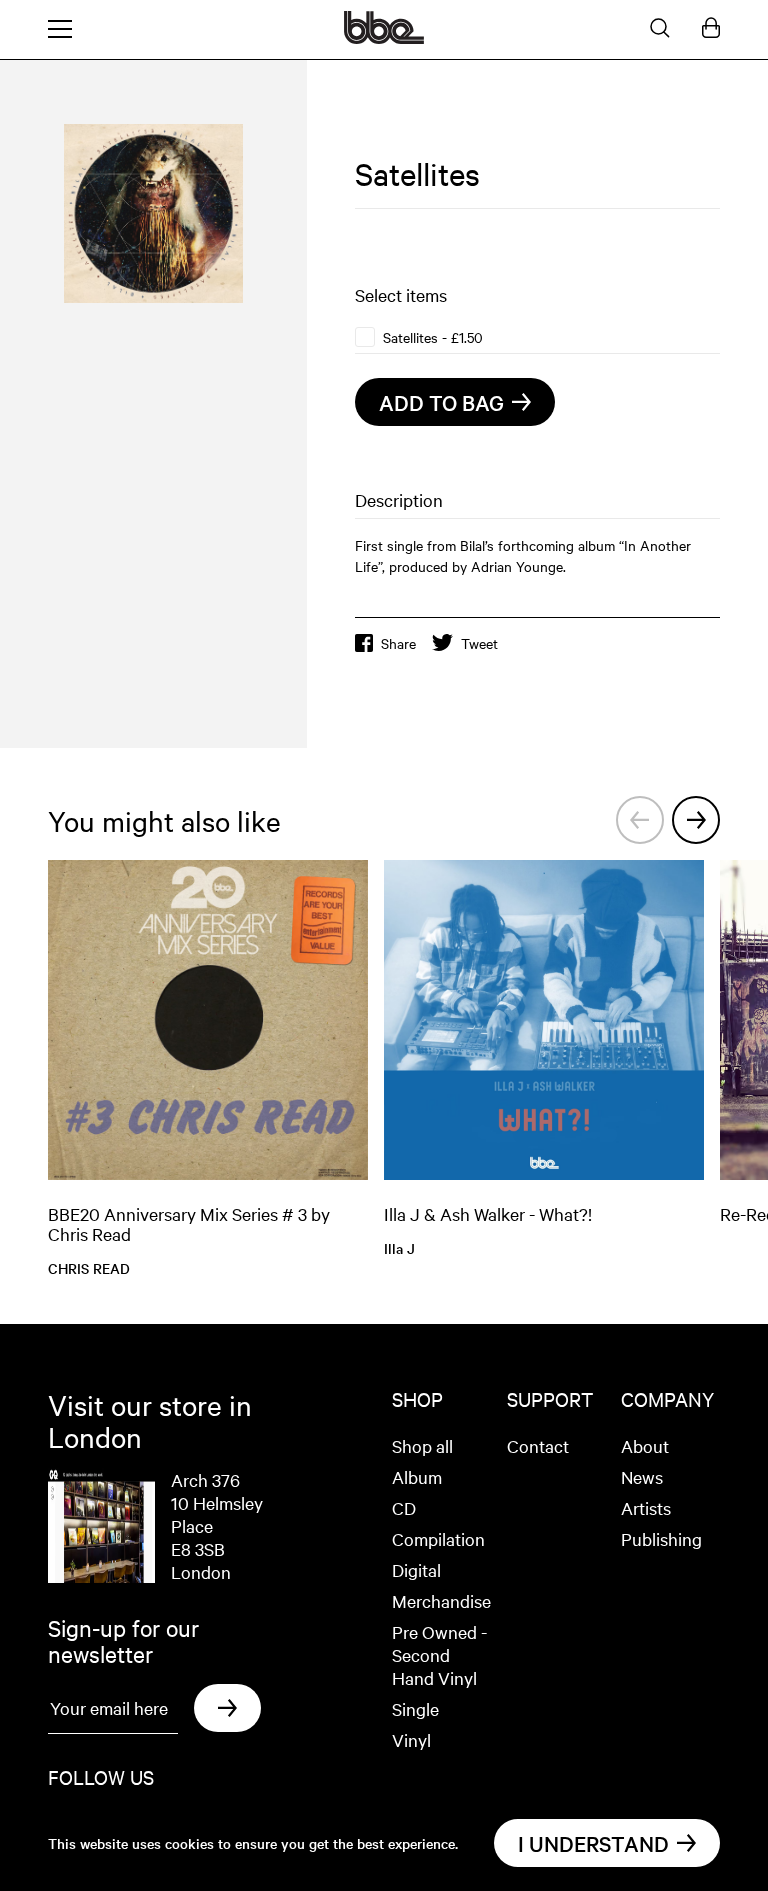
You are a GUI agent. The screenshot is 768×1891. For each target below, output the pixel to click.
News (642, 1476)
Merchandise (441, 1600)
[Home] (384, 38)
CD (404, 1507)
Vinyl (411, 1739)
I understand (593, 1843)
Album (417, 1476)
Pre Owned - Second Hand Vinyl (439, 1654)
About (645, 1445)
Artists (646, 1507)
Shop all (422, 1445)
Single (415, 1708)
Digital (416, 1569)
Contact (538, 1445)
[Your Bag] (711, 29)
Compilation (438, 1538)
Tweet (479, 643)
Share (398, 643)
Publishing (661, 1538)
